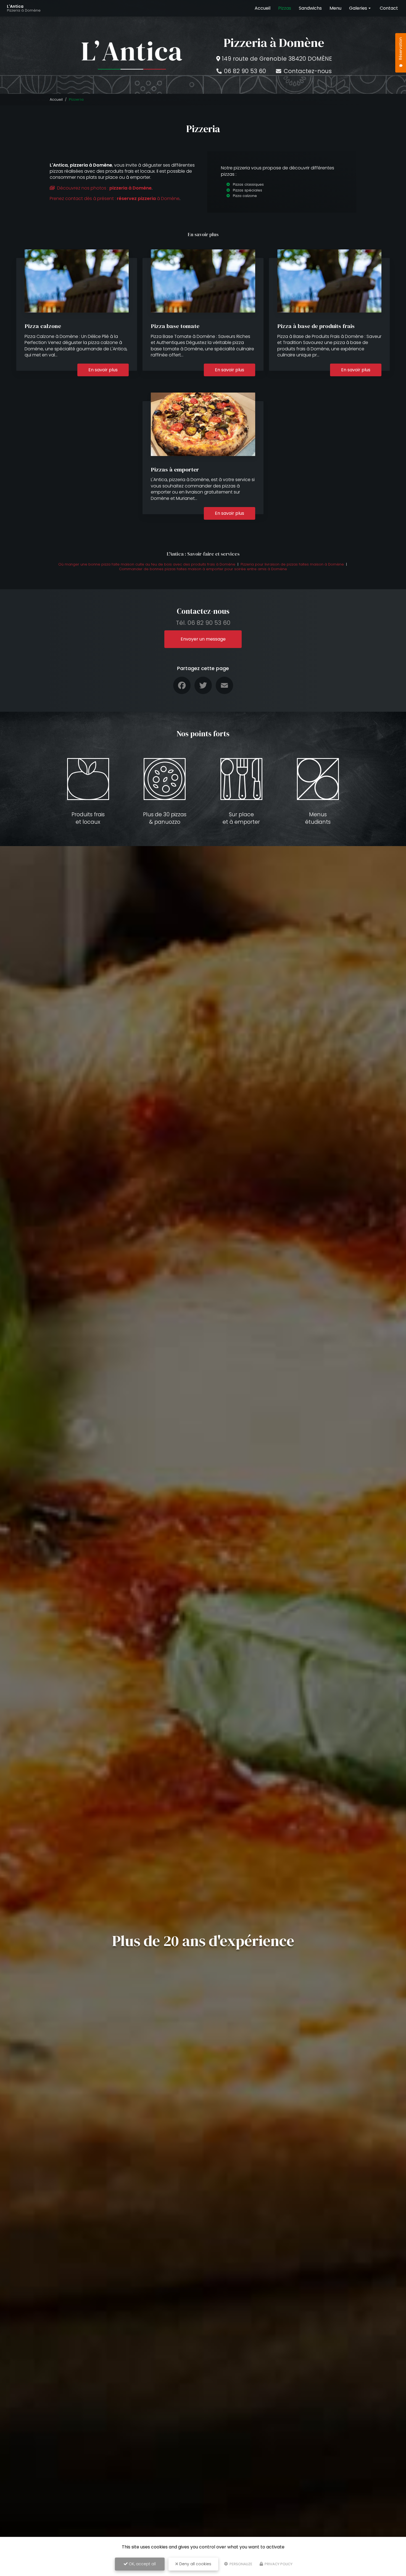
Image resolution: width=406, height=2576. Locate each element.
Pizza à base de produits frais (316, 326)
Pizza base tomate (175, 326)
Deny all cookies (195, 2564)
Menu (335, 8)
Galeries (358, 8)
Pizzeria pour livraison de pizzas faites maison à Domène (292, 564)
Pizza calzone (43, 326)
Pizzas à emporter (175, 469)
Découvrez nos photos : (104, 188)
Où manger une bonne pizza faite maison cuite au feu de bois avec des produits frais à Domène (147, 564)
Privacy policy (278, 2564)
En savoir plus (103, 370)
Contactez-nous (307, 71)
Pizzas (285, 8)
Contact (389, 8)
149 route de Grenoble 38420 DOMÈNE (277, 59)
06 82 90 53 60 (244, 71)
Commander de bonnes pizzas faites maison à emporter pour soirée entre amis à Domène (203, 569)
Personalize (241, 2564)
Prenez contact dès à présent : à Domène (115, 198)
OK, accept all (142, 2564)
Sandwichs (310, 8)
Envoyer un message (203, 639)
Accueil (263, 8)
